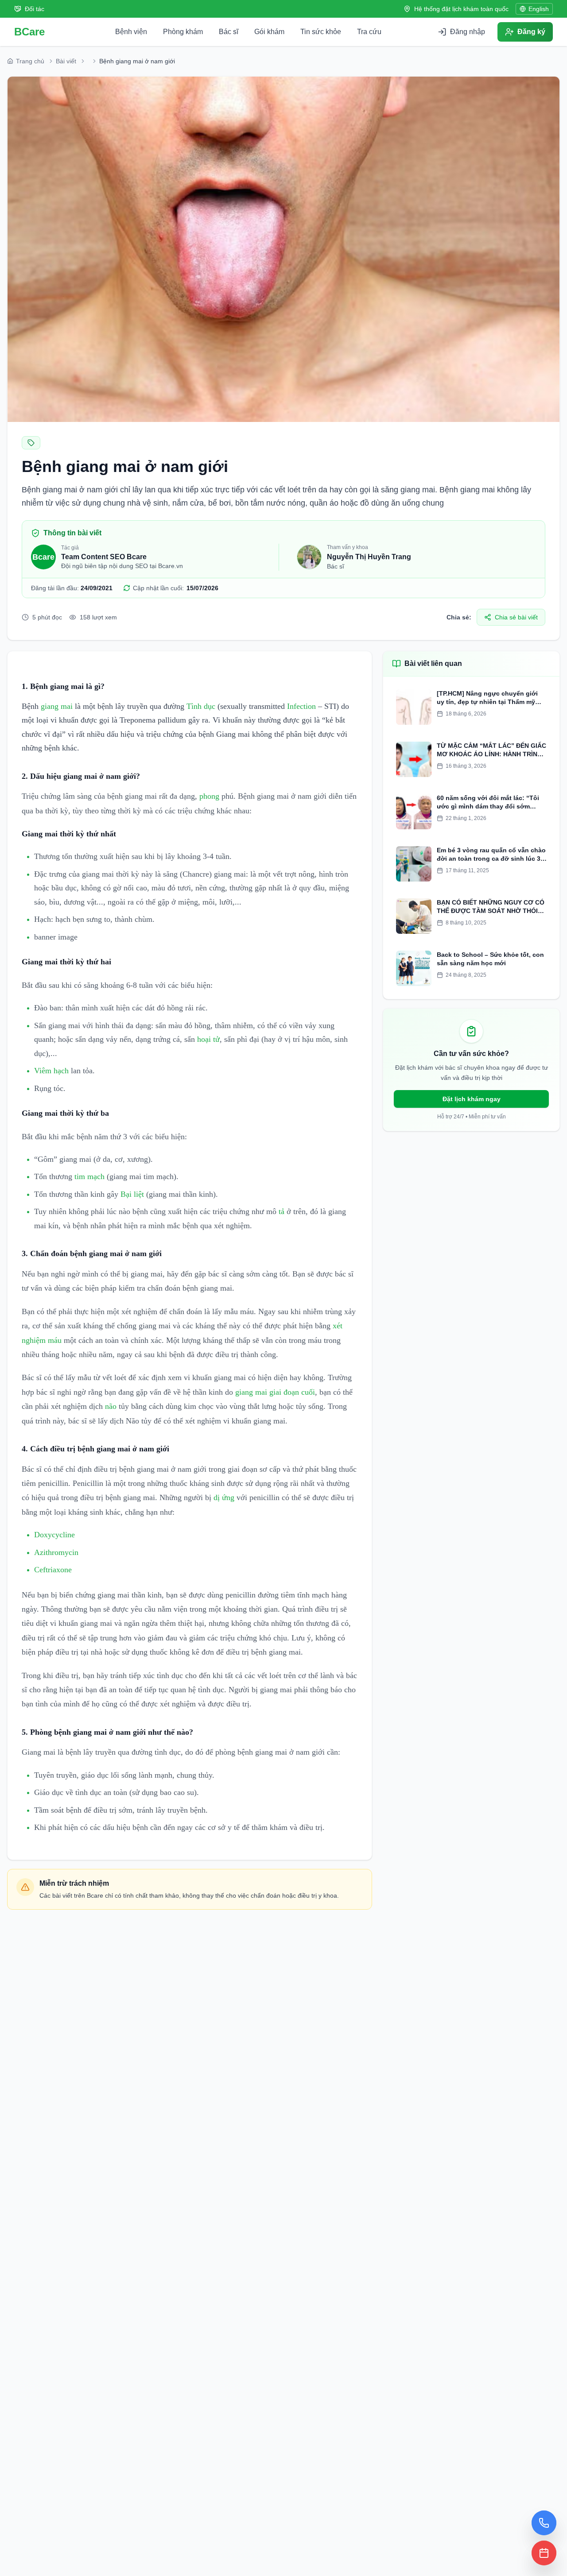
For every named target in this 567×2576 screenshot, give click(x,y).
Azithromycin (56, 1552)
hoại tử (208, 1039)
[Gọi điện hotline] (544, 2523)
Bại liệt (132, 1194)
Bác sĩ (229, 32)
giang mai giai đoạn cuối (275, 1392)
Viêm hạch (51, 1071)
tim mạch (89, 1176)
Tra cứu (369, 32)
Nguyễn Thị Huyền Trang (369, 557)
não (111, 1406)
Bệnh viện (131, 32)
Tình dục (201, 706)
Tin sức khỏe (321, 32)
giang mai (57, 706)
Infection (301, 706)
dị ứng (224, 1497)
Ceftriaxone (53, 1570)
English (539, 9)
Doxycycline (54, 1535)
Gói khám (269, 32)
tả (282, 1211)
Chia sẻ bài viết (516, 617)
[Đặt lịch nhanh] (544, 2553)
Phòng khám (183, 32)
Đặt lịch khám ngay (472, 1099)
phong (209, 796)
